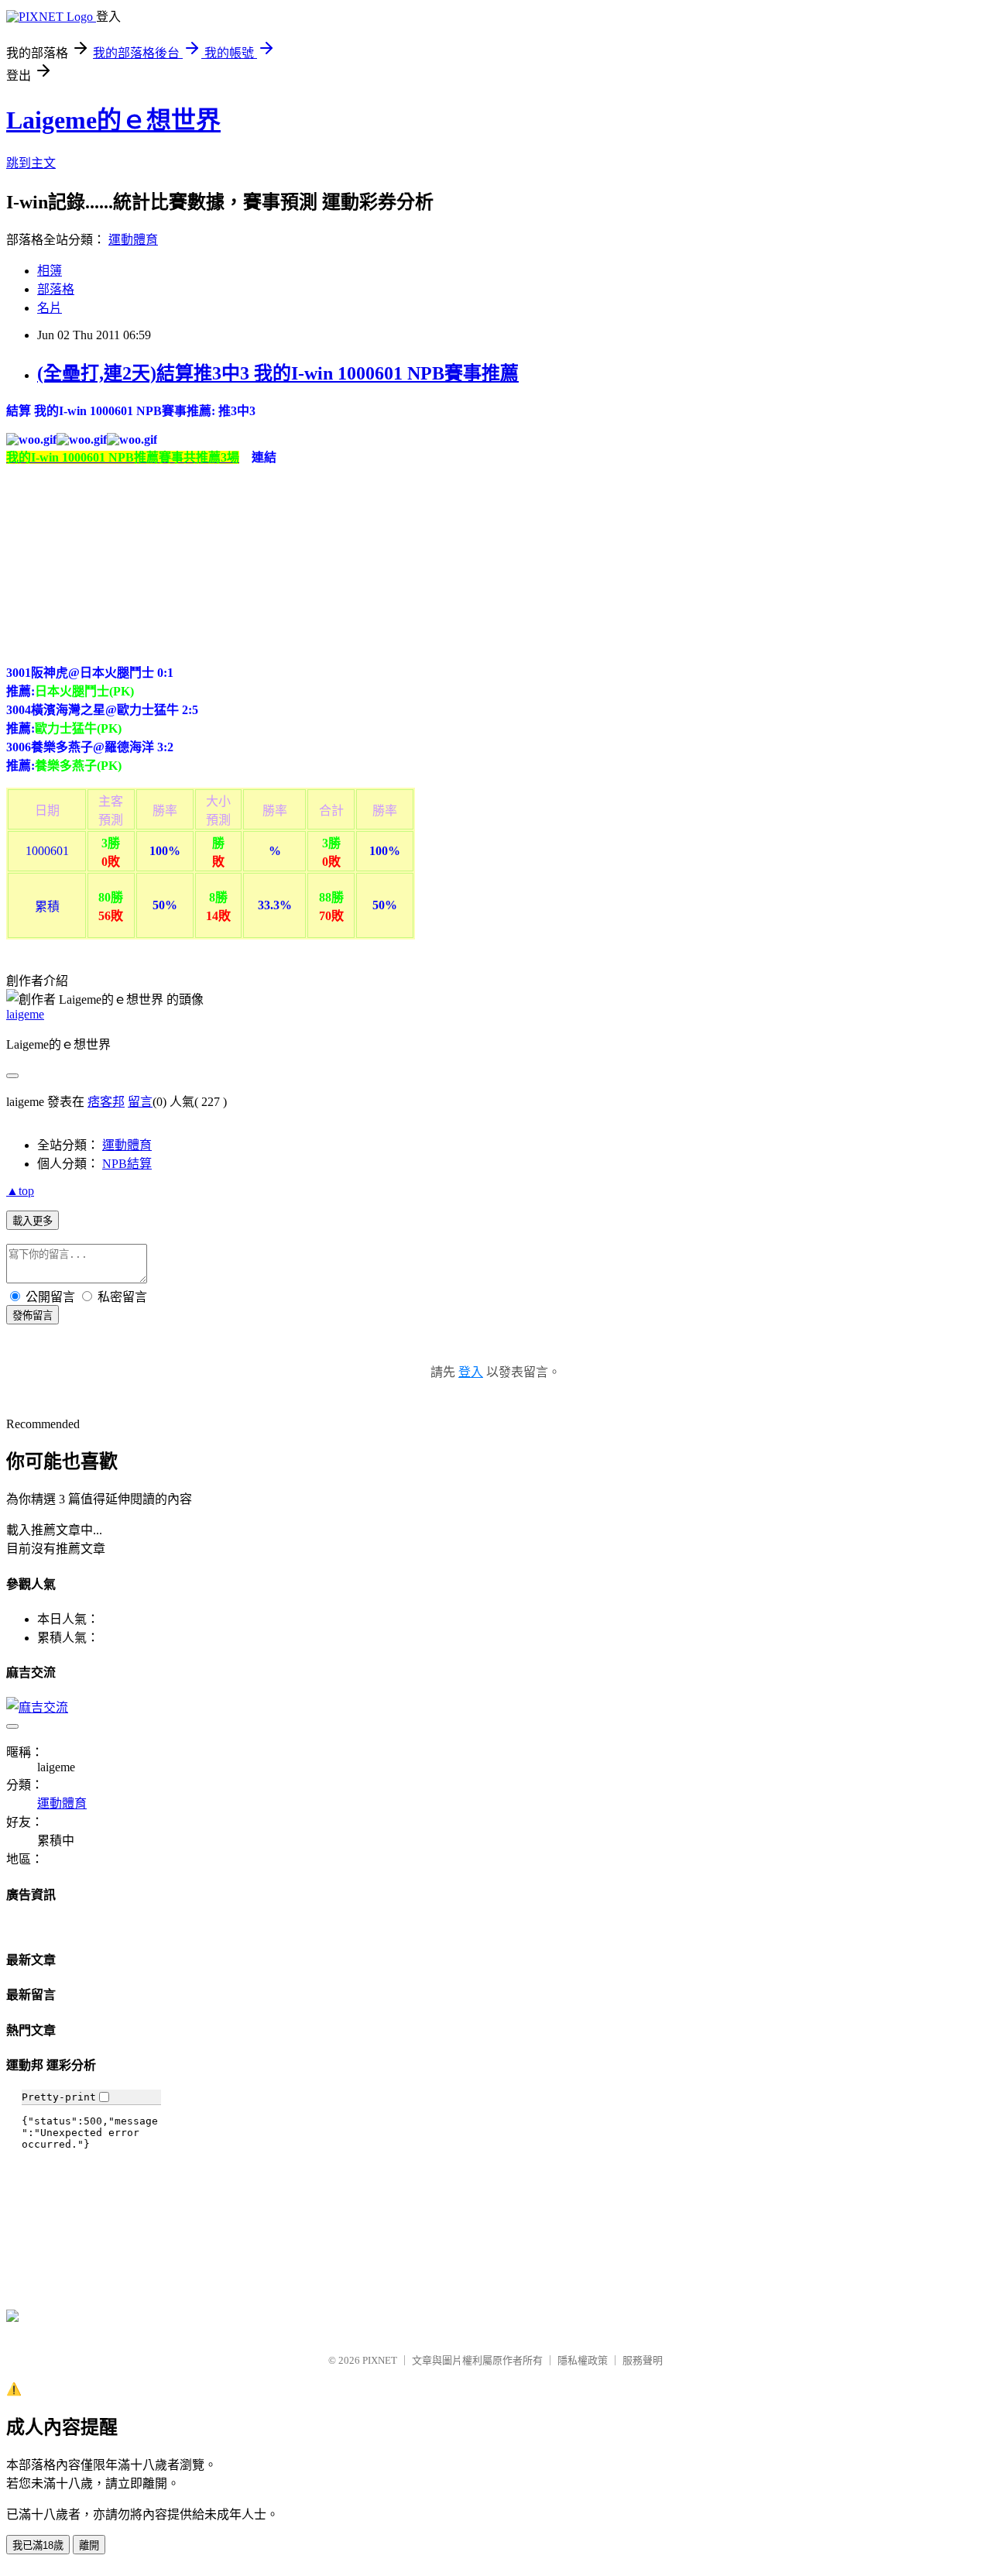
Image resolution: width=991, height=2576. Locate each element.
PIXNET (380, 2360)
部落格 (56, 289)
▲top (20, 1191)
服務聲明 (643, 2360)
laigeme (25, 1014)
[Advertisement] (122, 562)
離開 (89, 2545)
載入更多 (33, 1221)
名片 (50, 308)
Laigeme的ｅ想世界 (113, 120)
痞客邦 (106, 1102)
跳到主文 (31, 163)
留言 (140, 1102)
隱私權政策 (583, 2360)
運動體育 (133, 240)
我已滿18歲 (38, 2545)
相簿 (50, 271)
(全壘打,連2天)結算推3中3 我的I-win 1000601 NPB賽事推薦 (278, 373)
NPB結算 (127, 1164)
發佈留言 (33, 1315)
